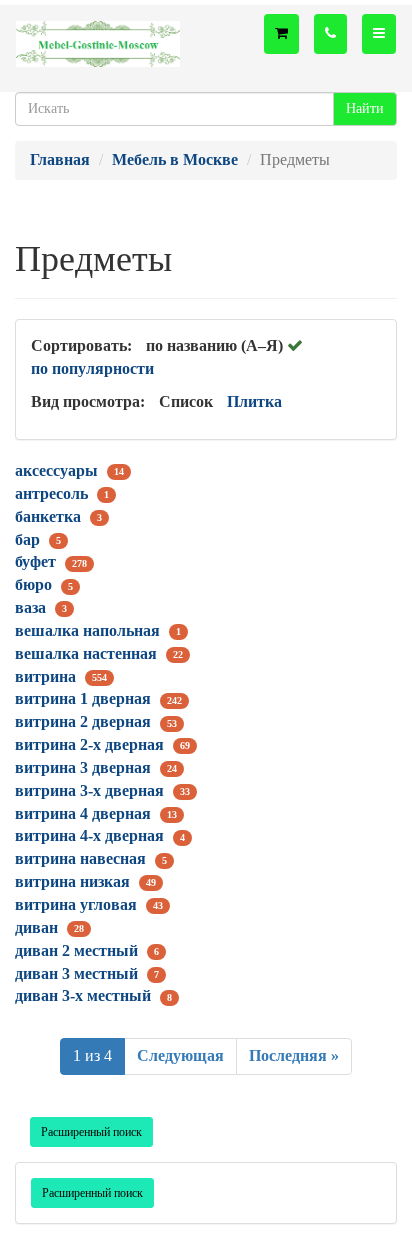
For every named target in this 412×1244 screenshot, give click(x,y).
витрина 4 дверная (83, 813)
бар (27, 539)
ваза (30, 607)
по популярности (92, 368)
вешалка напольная (87, 630)
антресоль (51, 493)
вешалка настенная (86, 653)
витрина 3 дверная (83, 767)
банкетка (48, 516)
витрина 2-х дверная (89, 744)
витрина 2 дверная (83, 721)
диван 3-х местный (83, 995)
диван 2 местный (76, 950)
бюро (33, 584)
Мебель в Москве (175, 159)
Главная (60, 159)
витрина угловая (76, 904)
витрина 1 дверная (83, 698)
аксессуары (56, 470)
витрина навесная (80, 858)
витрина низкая (72, 881)
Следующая (180, 1055)
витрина (45, 676)
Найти (365, 108)
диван (36, 927)
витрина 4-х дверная (89, 835)
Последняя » (294, 1055)
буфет (35, 561)
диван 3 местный (76, 973)
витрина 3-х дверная (89, 790)
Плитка (254, 401)
